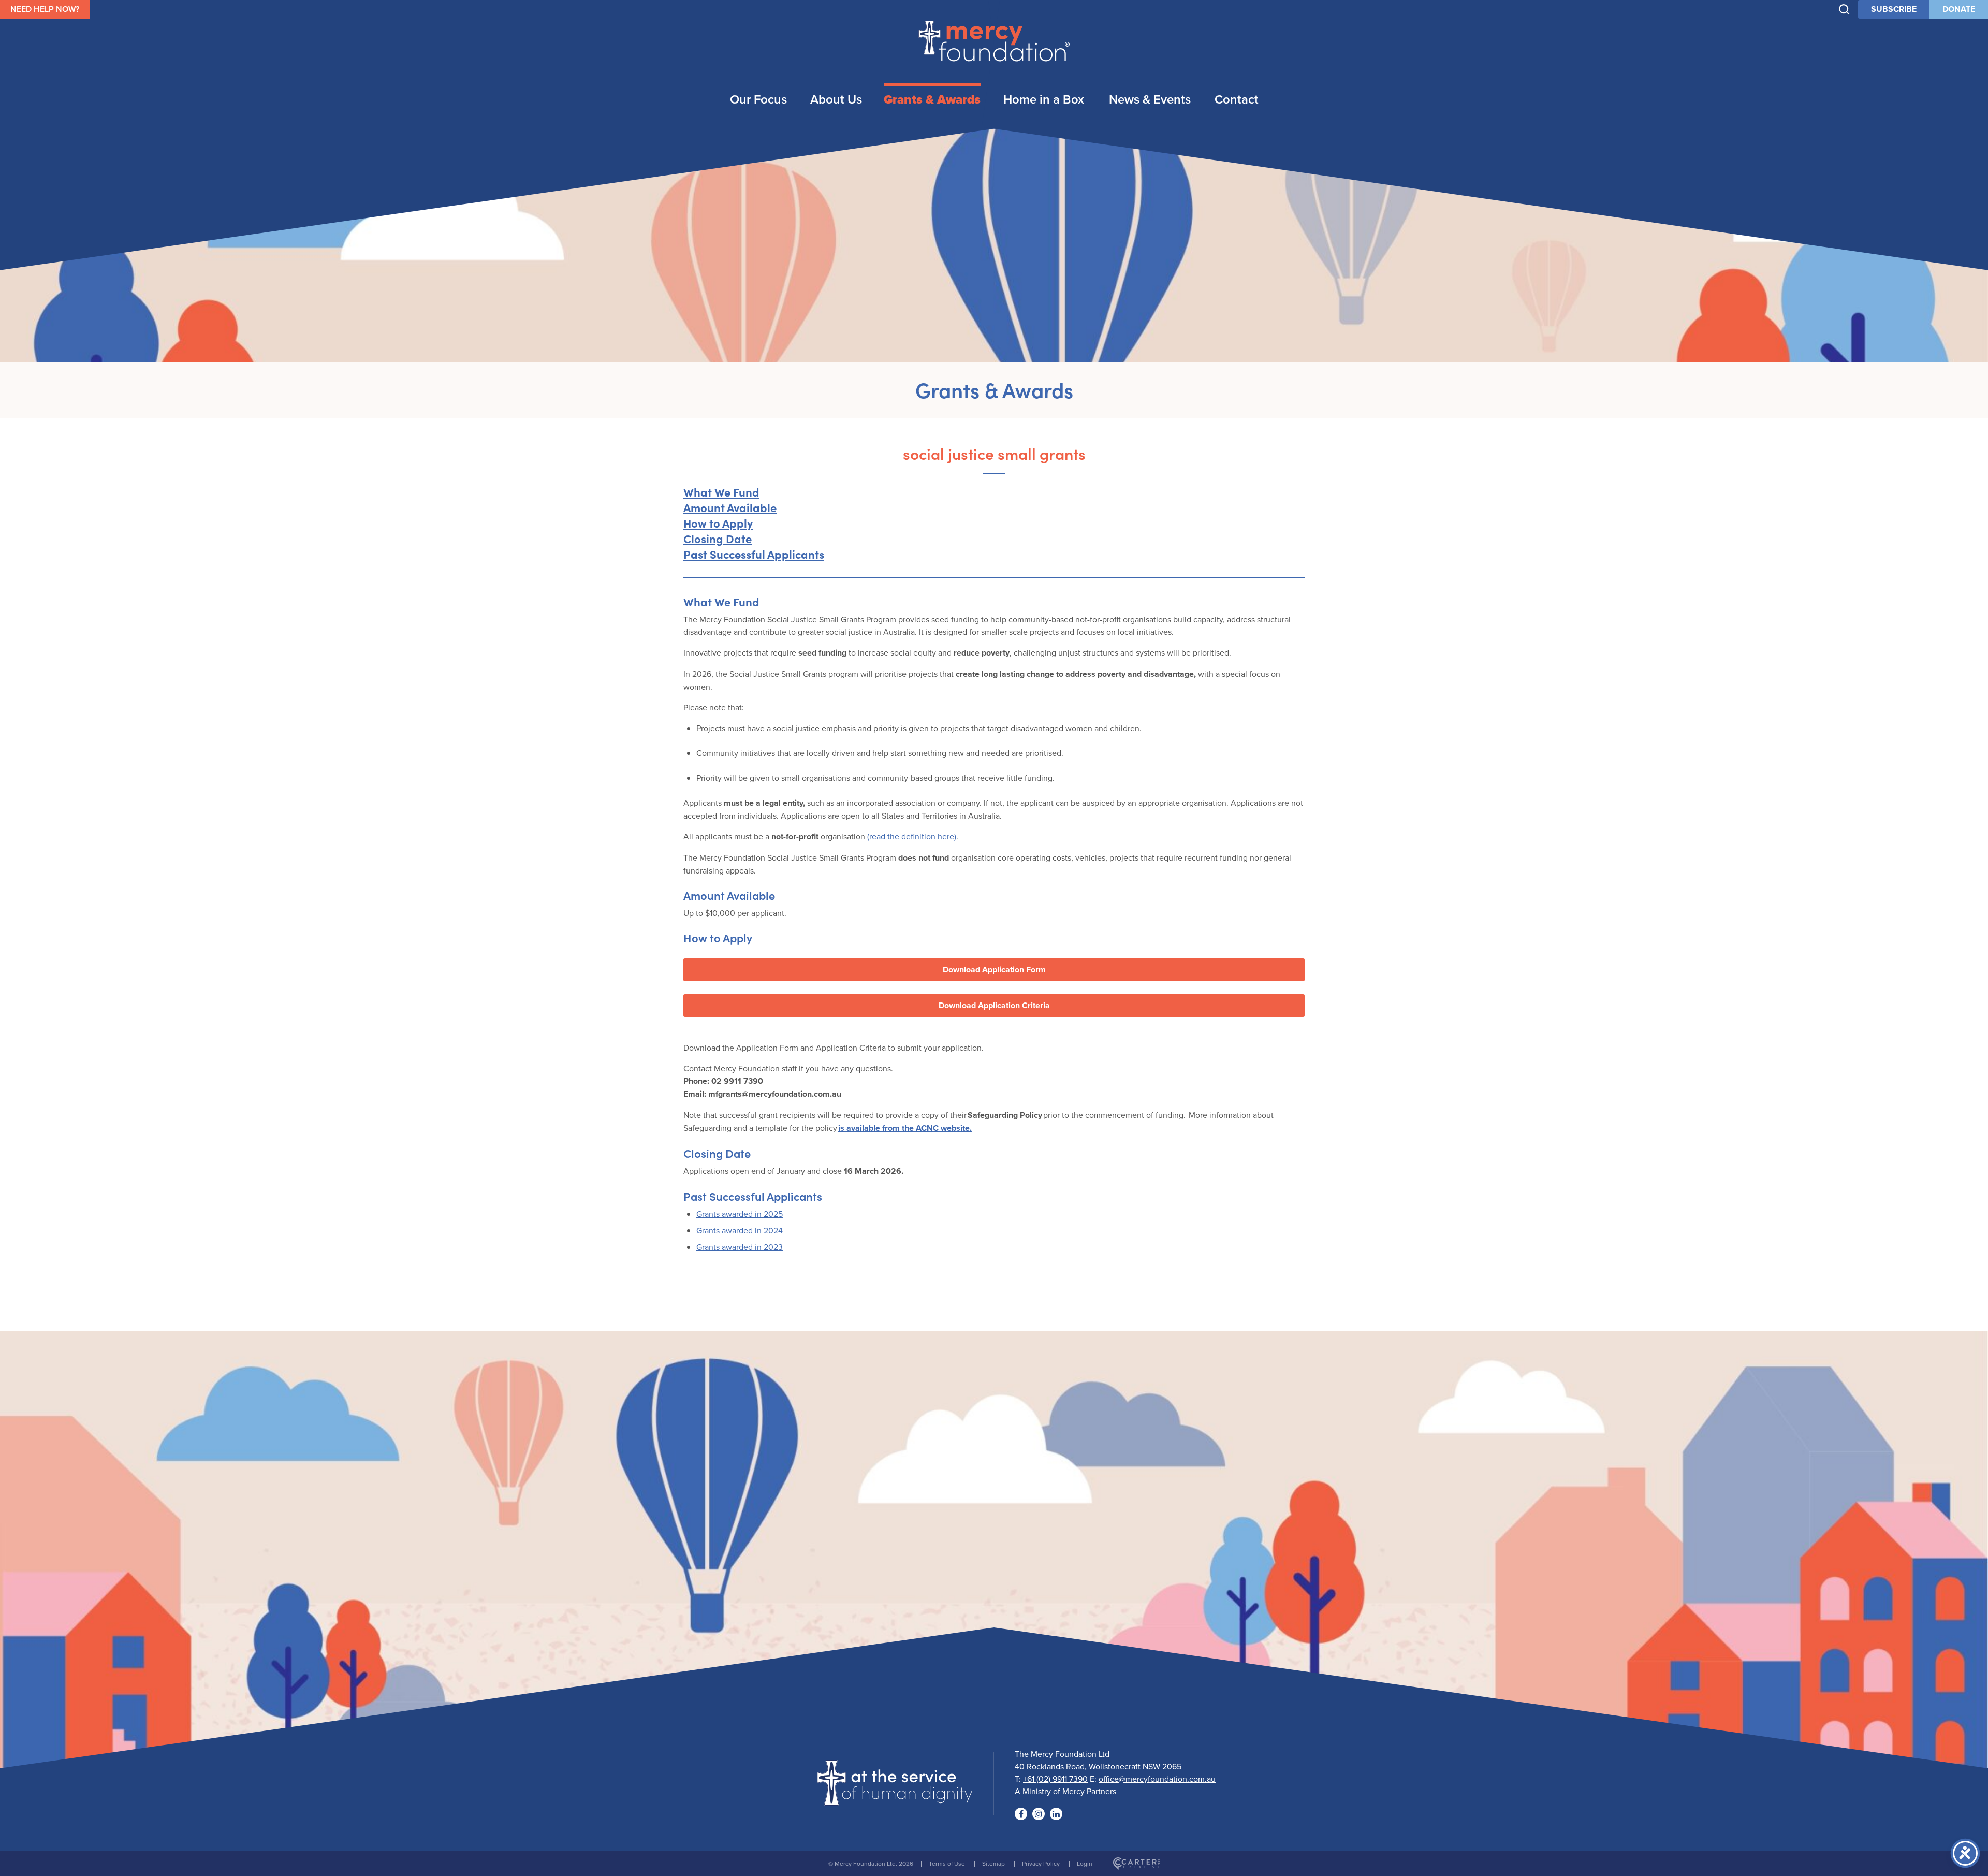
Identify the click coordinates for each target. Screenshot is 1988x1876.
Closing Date (718, 538)
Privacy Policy (1041, 1863)
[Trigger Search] (1844, 10)
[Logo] (895, 1799)
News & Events (1150, 99)
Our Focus (758, 99)
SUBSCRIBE (1894, 9)
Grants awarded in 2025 (740, 1214)
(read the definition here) (912, 836)
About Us (836, 99)
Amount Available (730, 507)
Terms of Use (947, 1863)
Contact (1237, 99)
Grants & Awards (932, 99)
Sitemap (993, 1863)
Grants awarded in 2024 (740, 1230)
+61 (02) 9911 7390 (1055, 1779)
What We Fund (721, 492)
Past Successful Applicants (754, 554)
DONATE (1959, 9)
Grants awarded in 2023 (740, 1247)
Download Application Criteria (994, 1005)
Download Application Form (994, 970)
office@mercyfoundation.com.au (1157, 1779)
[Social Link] (1021, 1814)
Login (1085, 1863)
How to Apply (718, 523)
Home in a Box (1044, 99)
